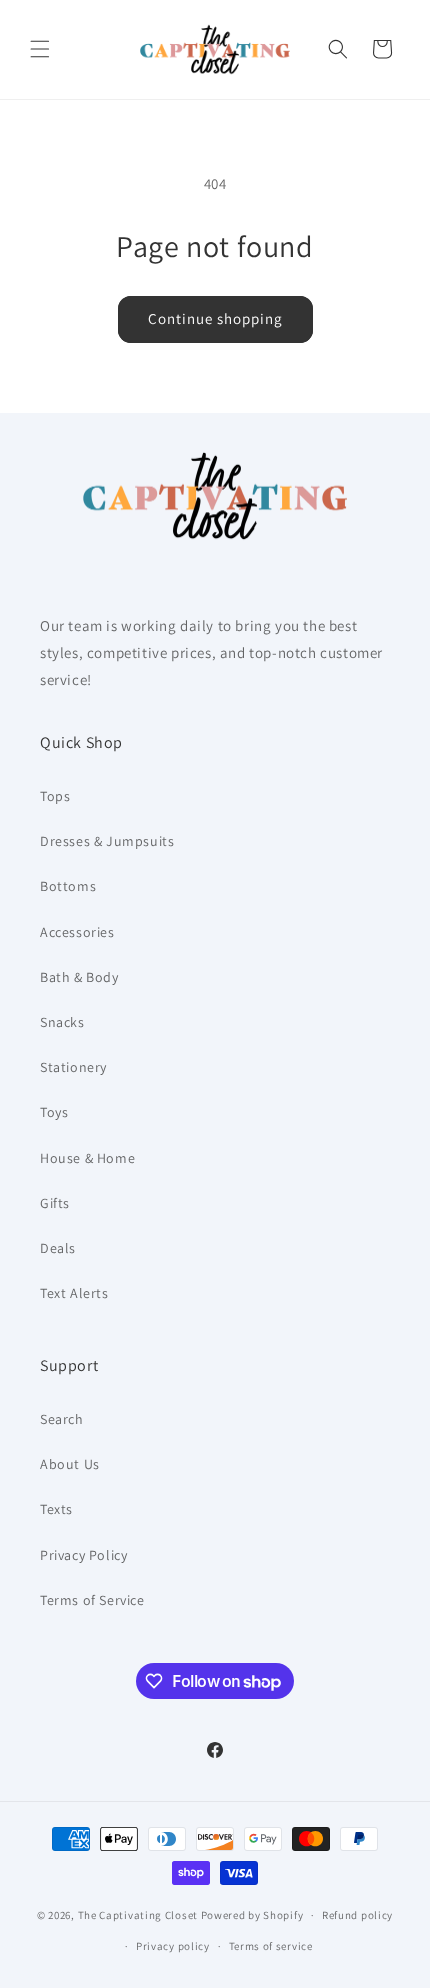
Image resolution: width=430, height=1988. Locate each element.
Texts (56, 1509)
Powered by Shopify (252, 1915)
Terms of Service (92, 1600)
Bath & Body (79, 977)
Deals (58, 1248)
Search (62, 1419)
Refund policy (357, 1915)
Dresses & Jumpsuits (107, 841)
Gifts (55, 1203)
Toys (54, 1112)
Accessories (77, 932)
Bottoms (68, 886)
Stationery (73, 1067)
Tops (55, 796)
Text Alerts (74, 1293)
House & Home (87, 1158)
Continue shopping (215, 318)
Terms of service (271, 1946)
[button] (40, 49)
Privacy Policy (83, 1555)
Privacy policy (173, 1946)
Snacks (62, 1022)
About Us (70, 1464)
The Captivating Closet (138, 1915)
